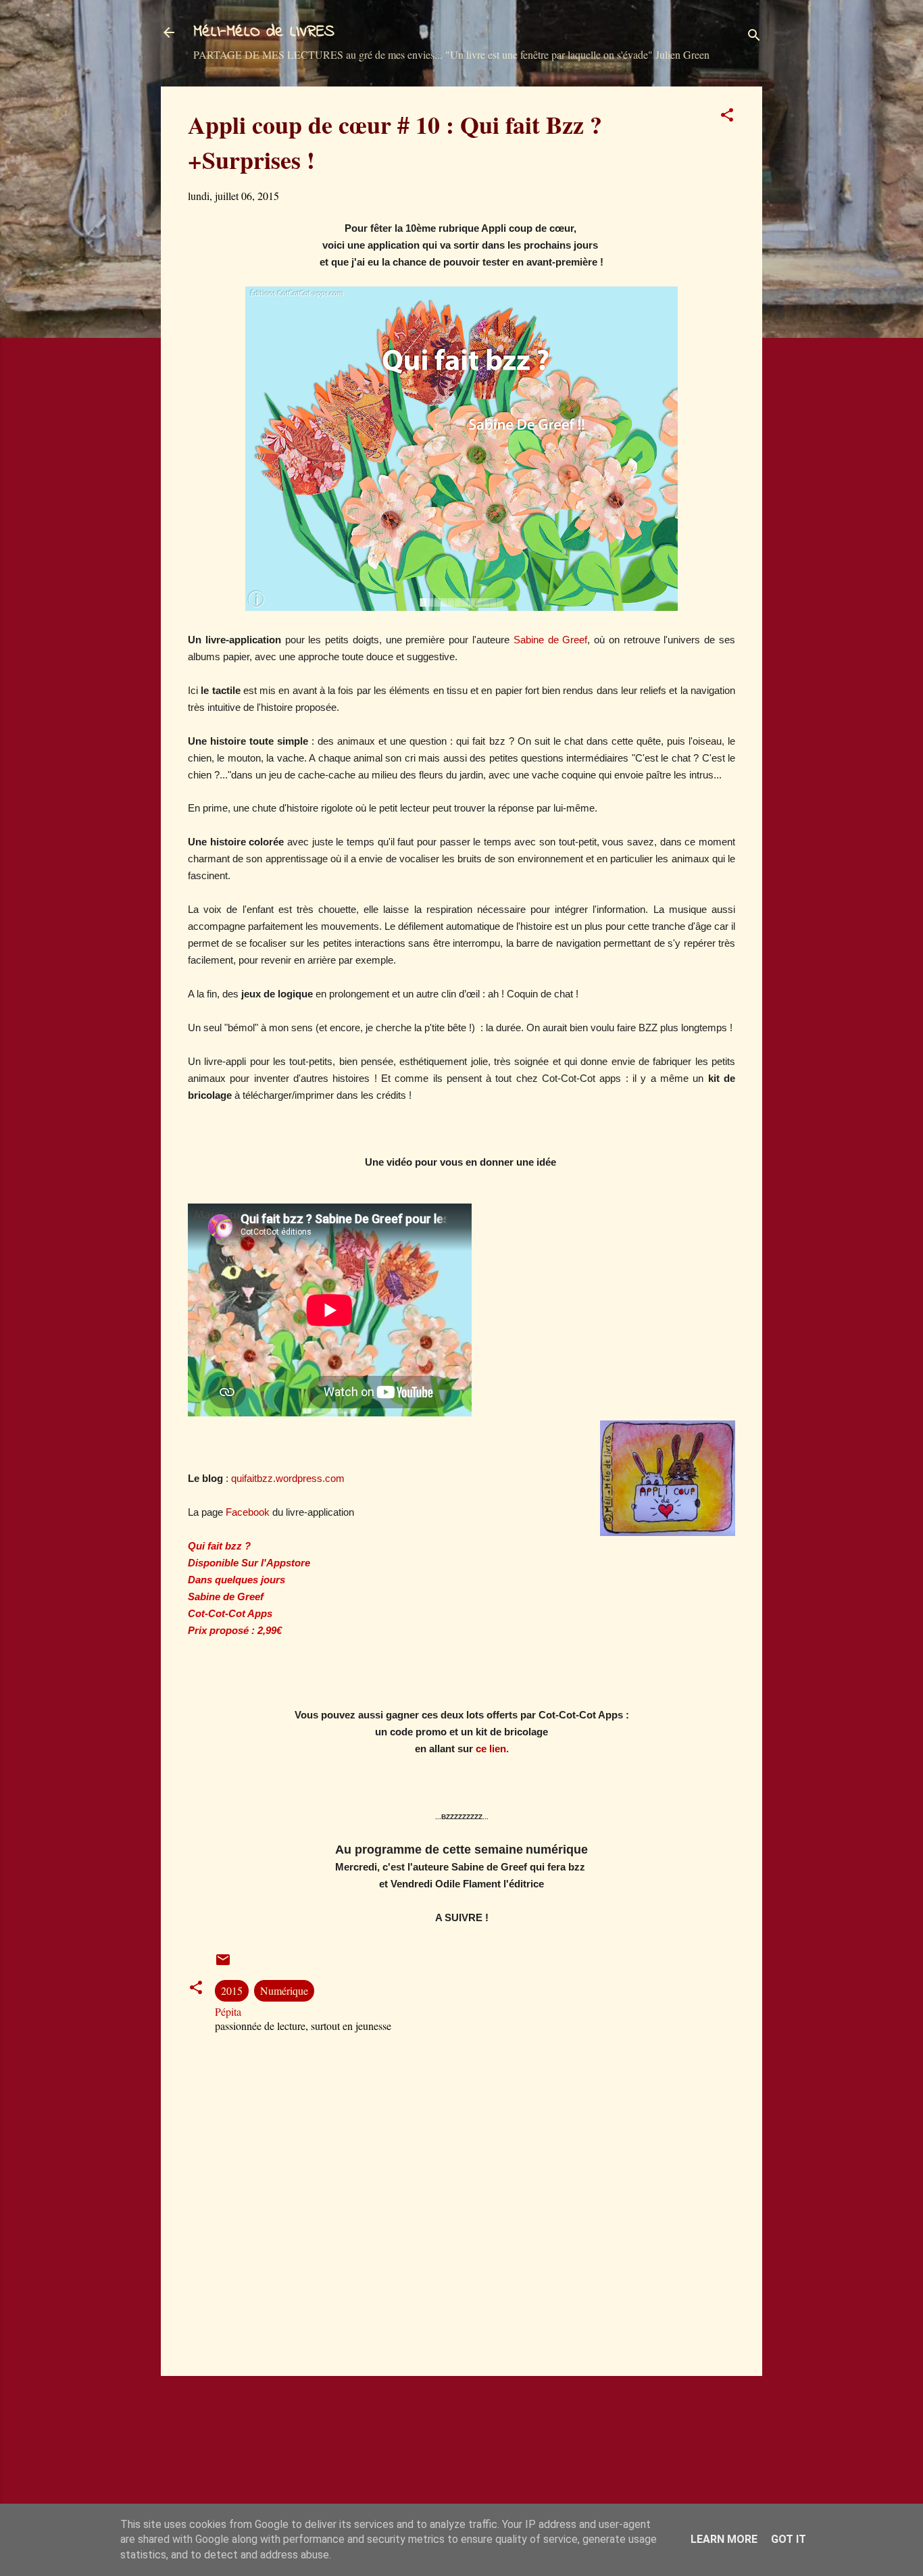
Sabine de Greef (548, 640)
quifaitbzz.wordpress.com (288, 1478)
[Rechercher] (754, 37)
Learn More (724, 2539)
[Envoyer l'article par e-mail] (223, 1963)
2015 (232, 1990)
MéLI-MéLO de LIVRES (264, 32)
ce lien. (492, 1749)
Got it (789, 2539)
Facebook (248, 1512)
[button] (727, 117)
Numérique (284, 1990)
